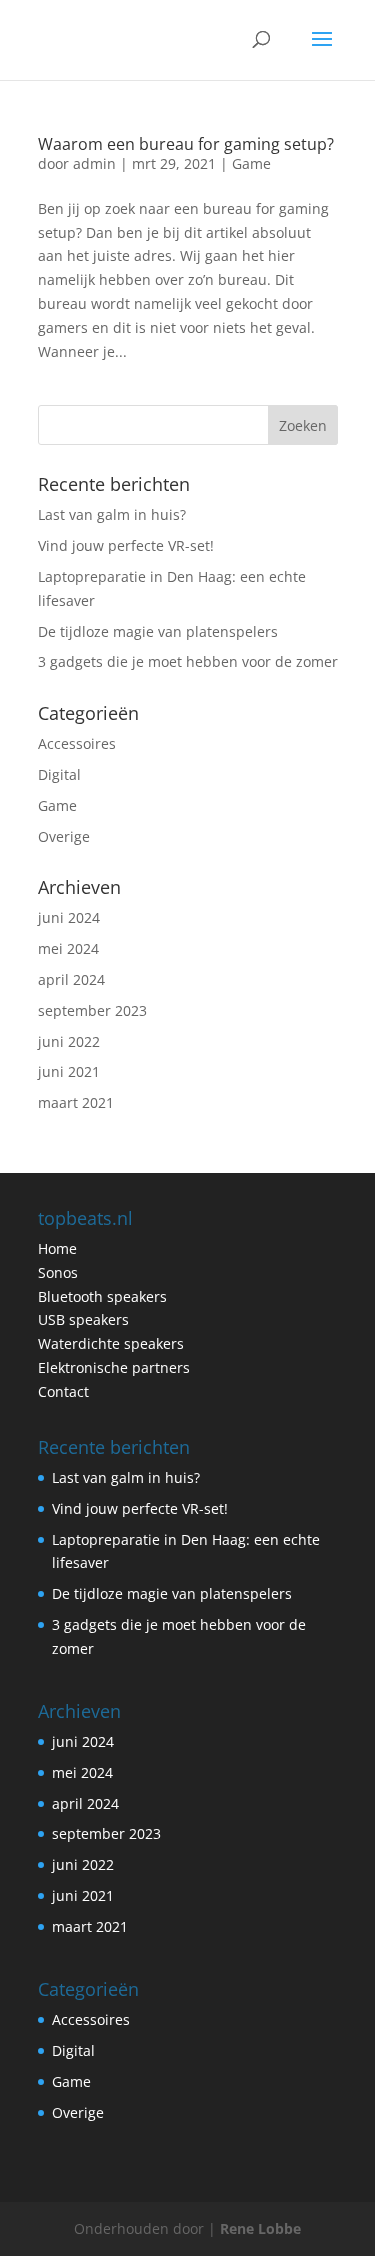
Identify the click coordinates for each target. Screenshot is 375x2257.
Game (251, 163)
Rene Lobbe (260, 2228)
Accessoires (77, 743)
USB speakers (83, 1319)
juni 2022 (69, 1041)
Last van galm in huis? (112, 514)
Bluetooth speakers (102, 1296)
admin (94, 163)
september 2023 (92, 1010)
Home (57, 1248)
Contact (63, 1391)
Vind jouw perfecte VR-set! (126, 545)
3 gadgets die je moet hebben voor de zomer (188, 661)
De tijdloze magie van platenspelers (158, 631)
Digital (59, 774)
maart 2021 (76, 1102)
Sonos (58, 1272)
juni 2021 (69, 1071)
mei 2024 (68, 948)
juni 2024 (69, 917)
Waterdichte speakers (111, 1343)
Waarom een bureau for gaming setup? (186, 144)
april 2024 (71, 979)
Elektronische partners (114, 1367)
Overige (64, 836)
